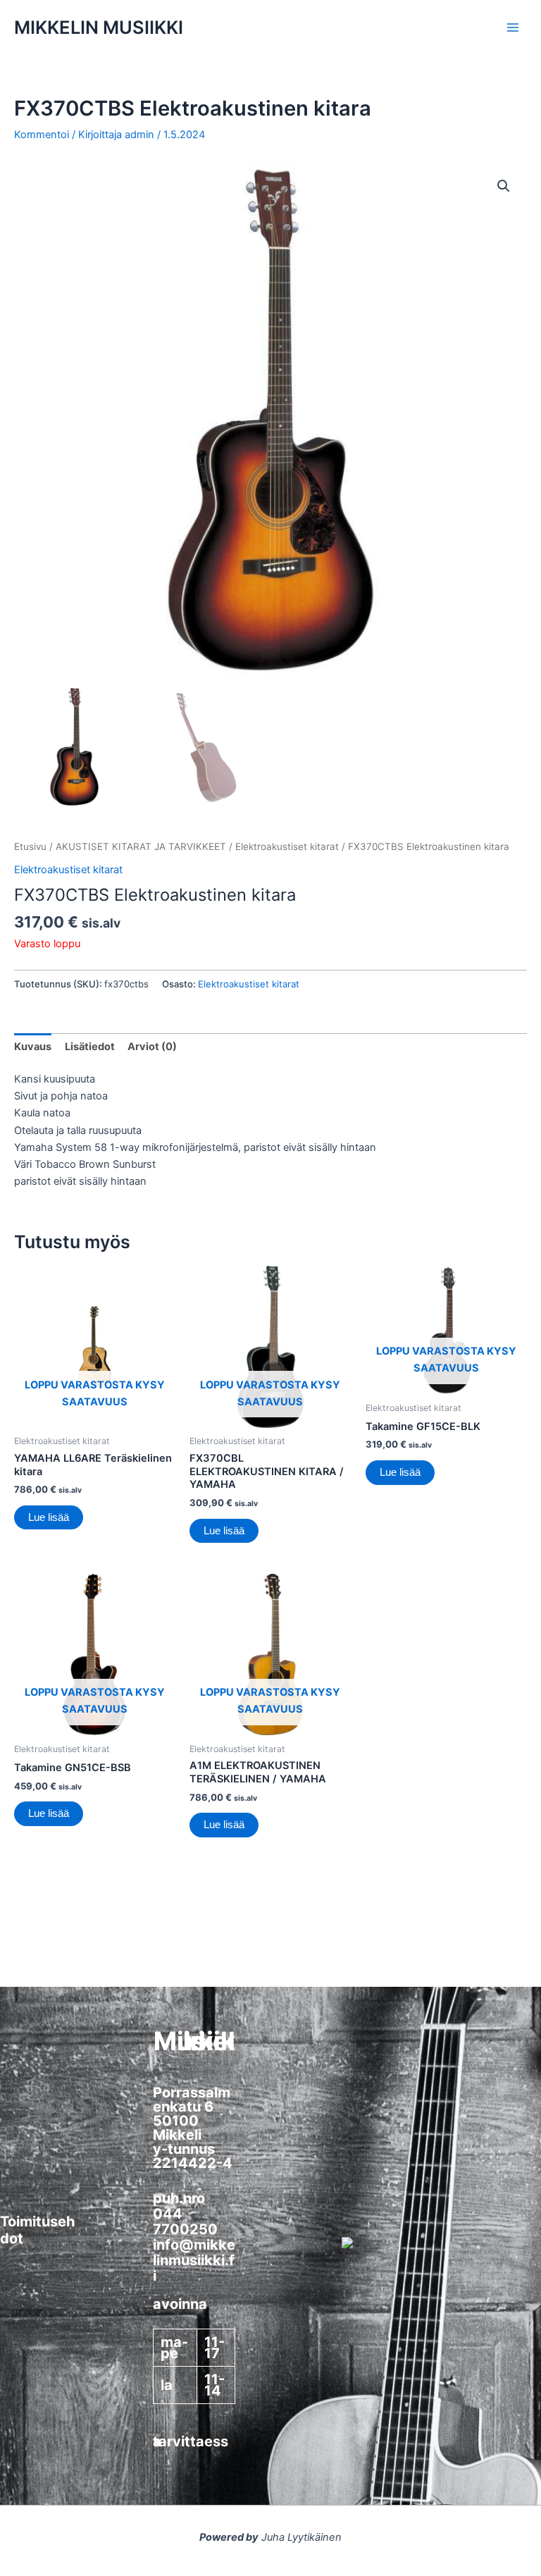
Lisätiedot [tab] (90, 1047)
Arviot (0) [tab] (152, 1047)
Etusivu (30, 846)
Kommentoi (42, 135)
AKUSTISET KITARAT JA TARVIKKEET (141, 846)
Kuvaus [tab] (33, 1047)
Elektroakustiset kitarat (287, 846)
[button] (504, 186)
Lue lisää (49, 1517)
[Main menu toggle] (513, 27)
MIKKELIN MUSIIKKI (99, 27)
